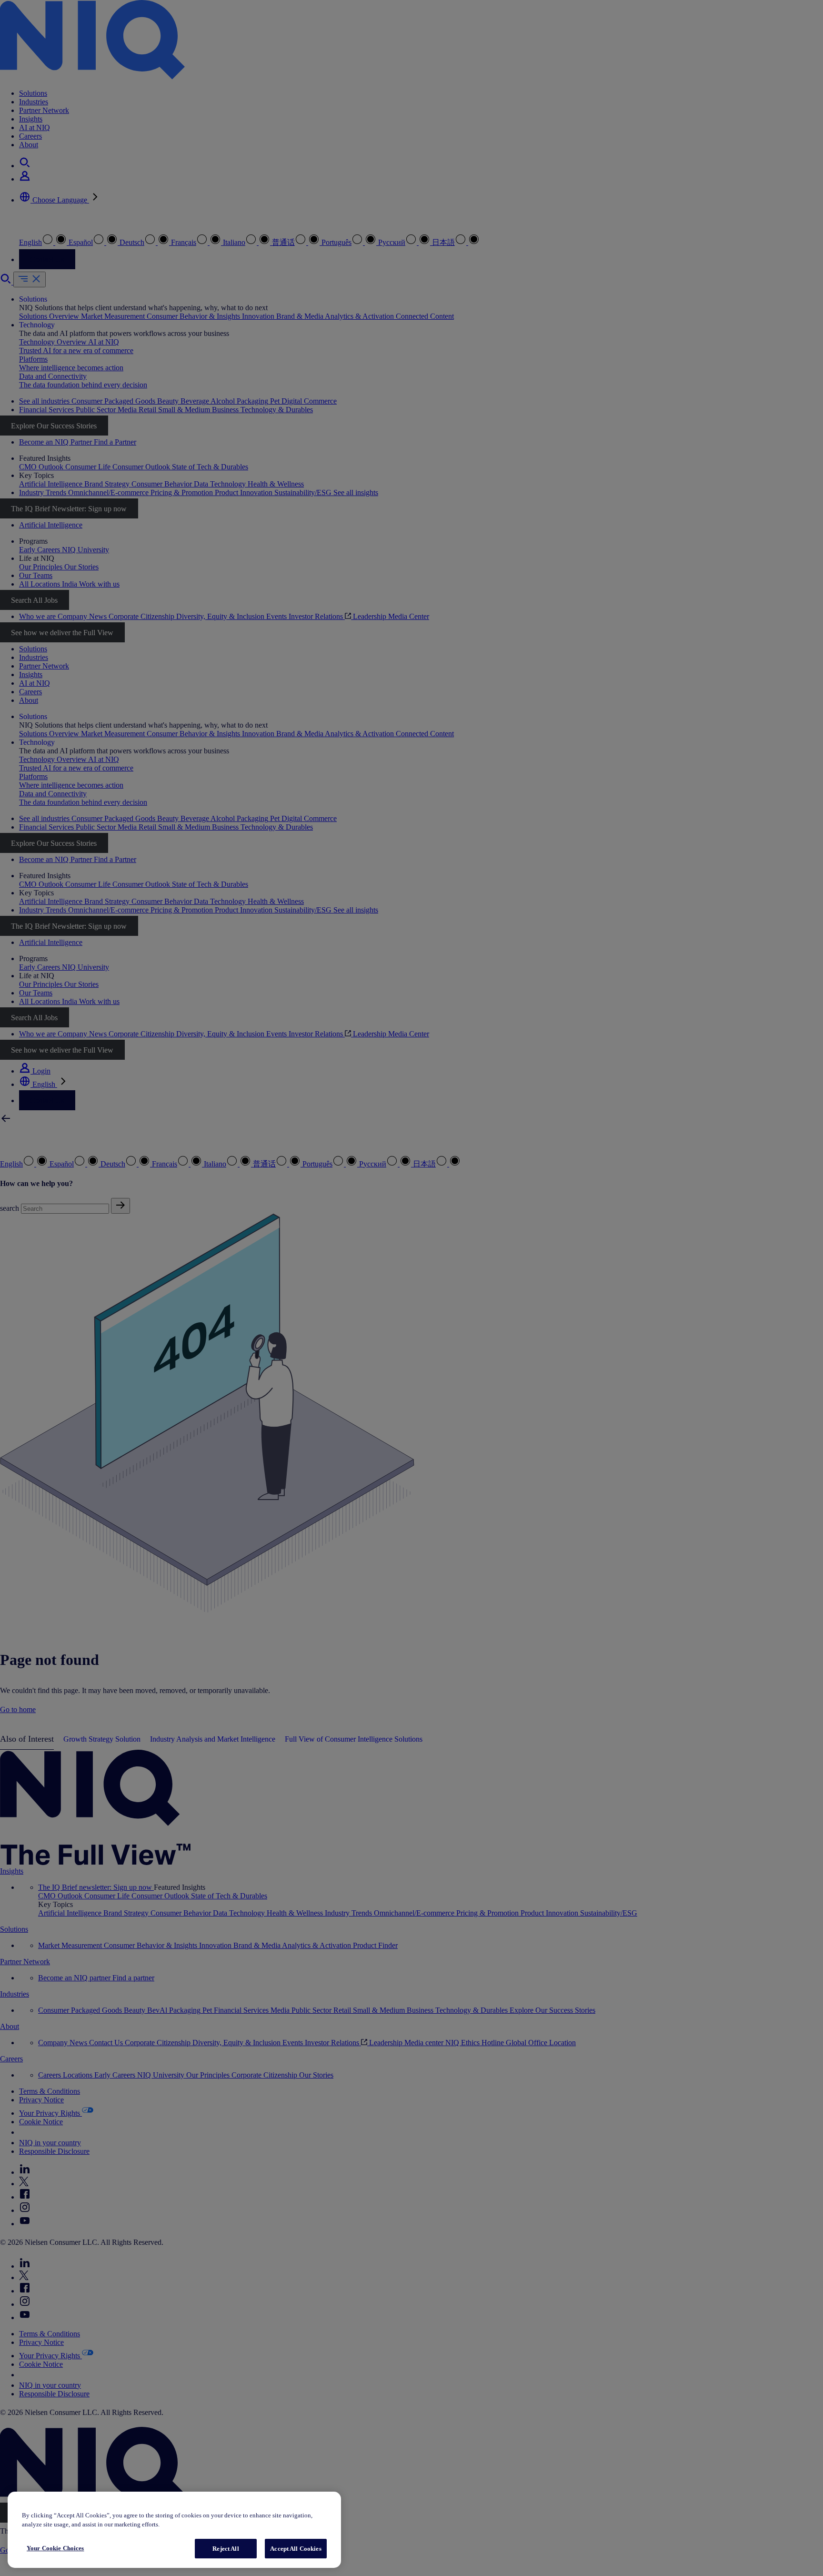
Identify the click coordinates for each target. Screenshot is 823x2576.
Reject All (226, 2549)
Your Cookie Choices (55, 2548)
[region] (174, 2530)
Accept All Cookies (296, 2549)
